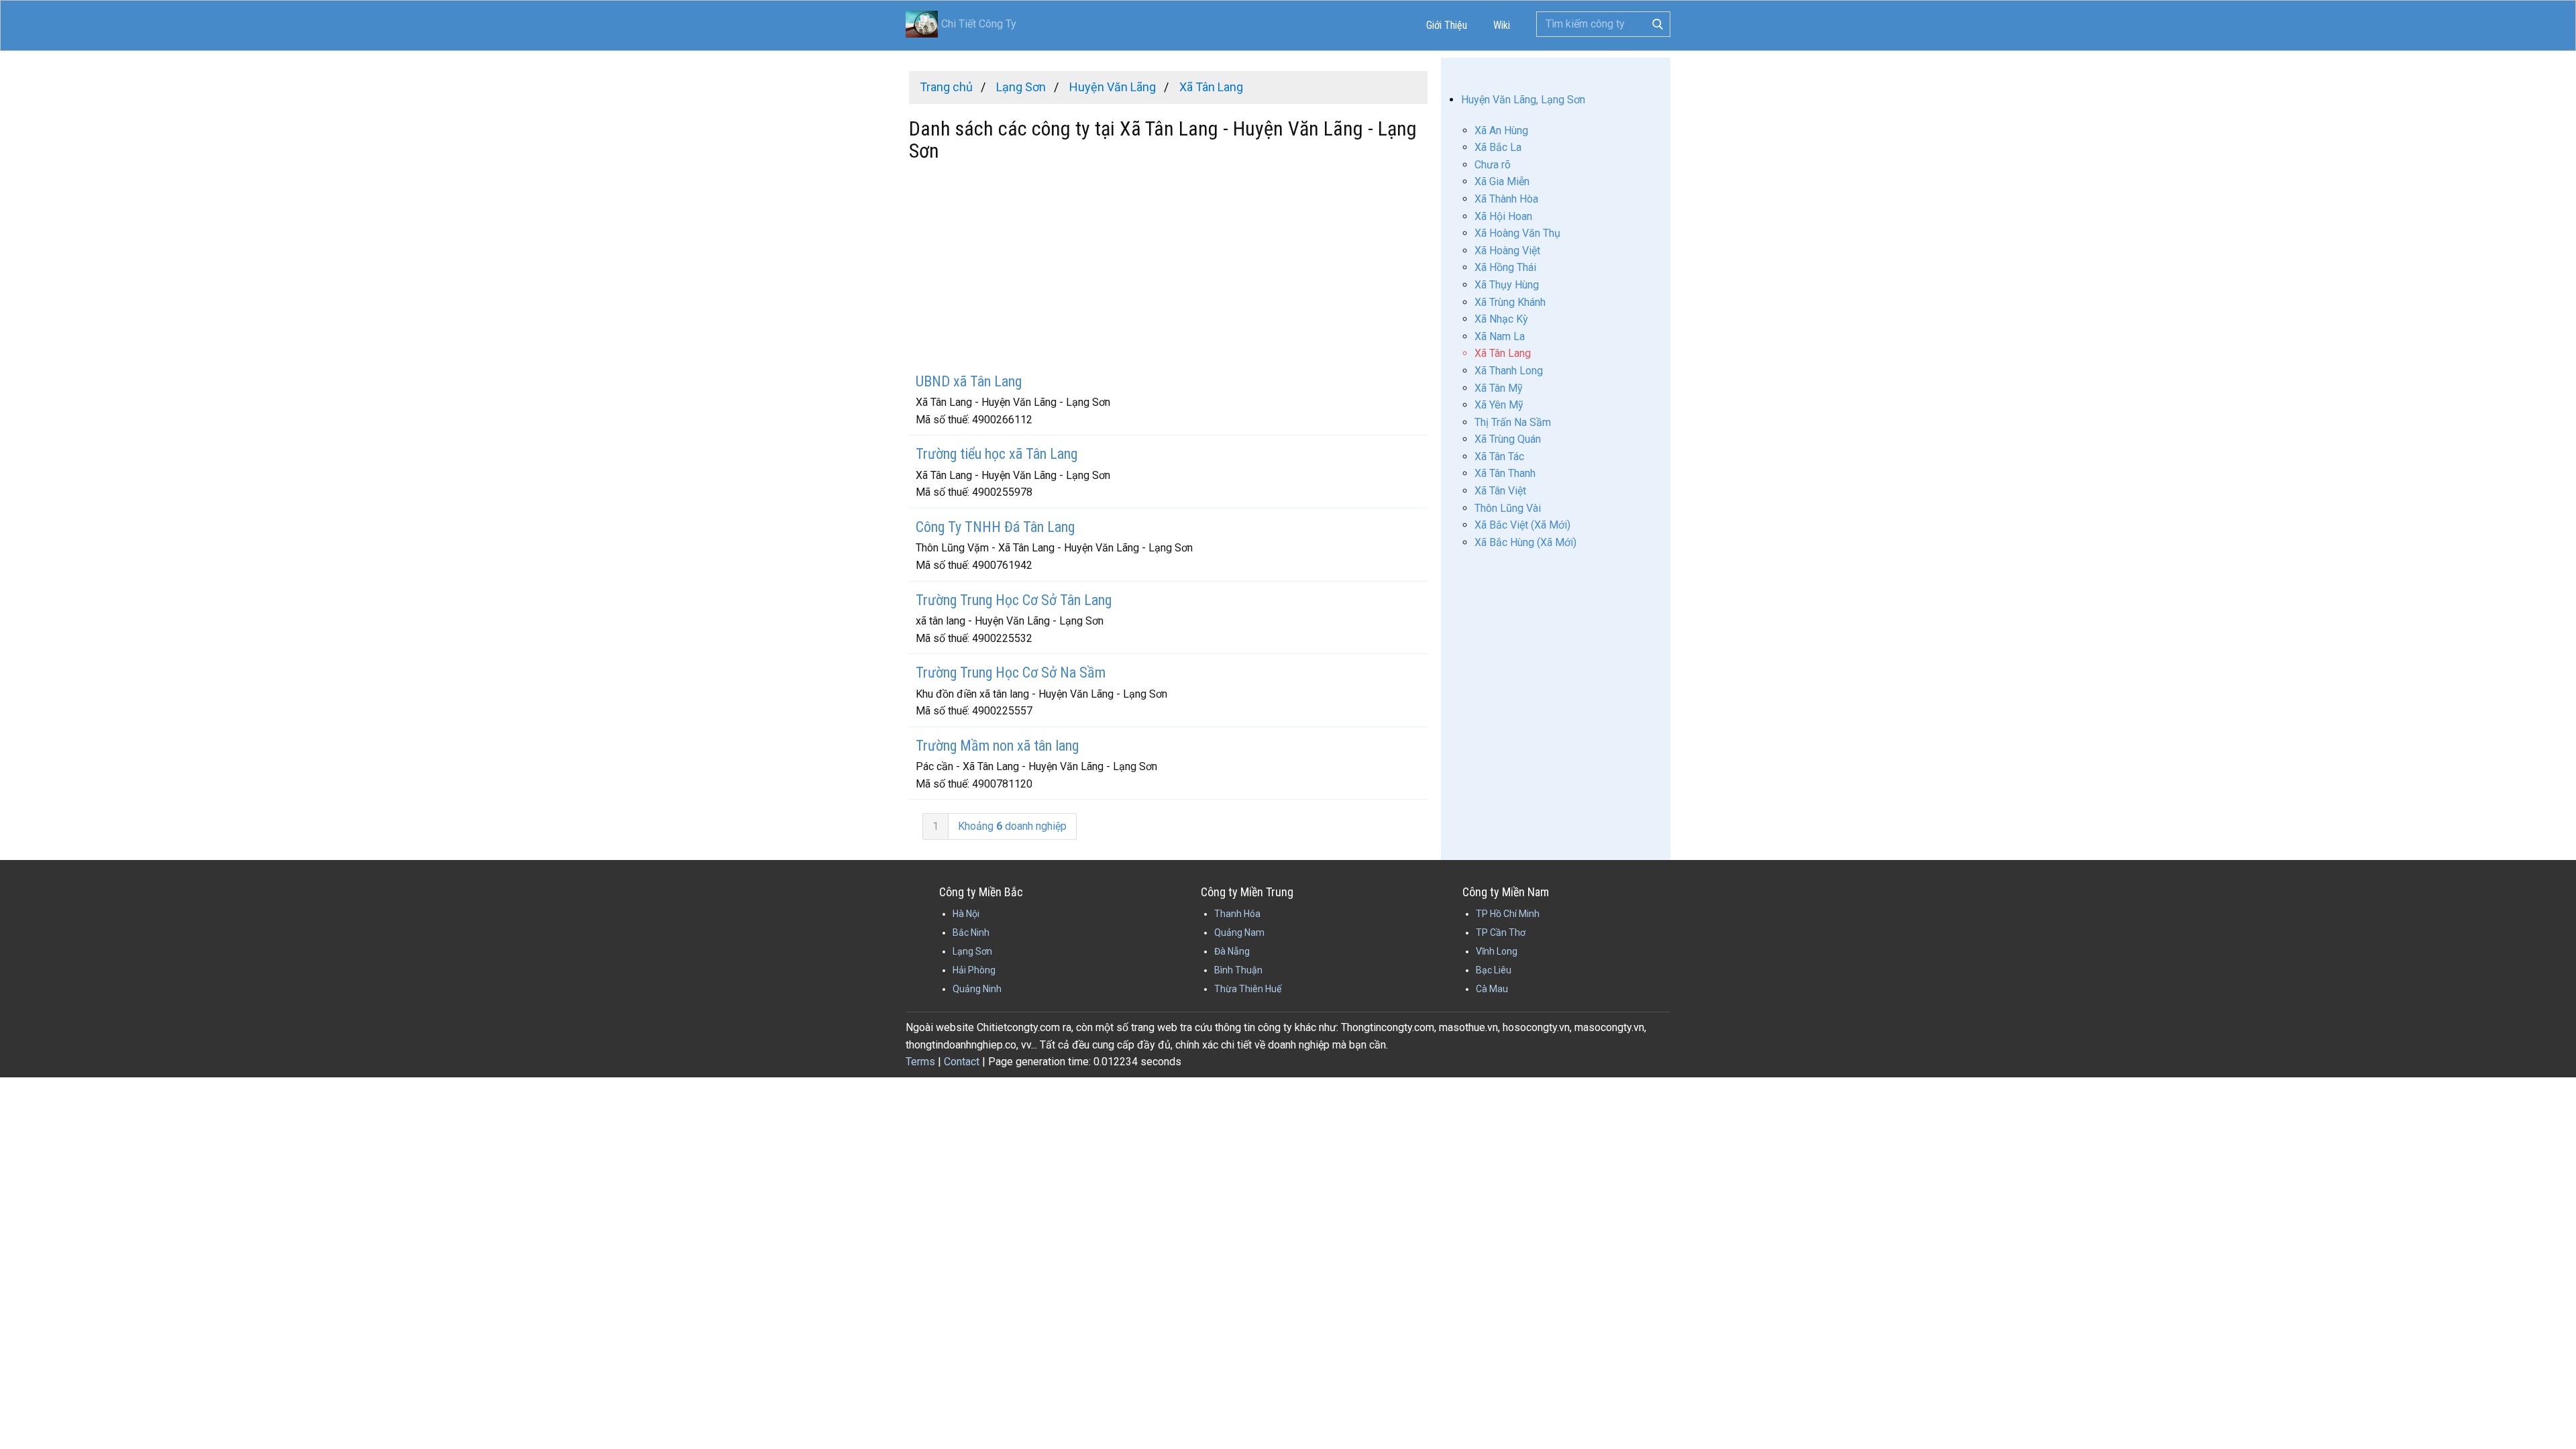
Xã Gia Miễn (1502, 181)
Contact (962, 1062)
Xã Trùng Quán (1508, 439)
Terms (920, 1062)
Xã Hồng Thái (1505, 267)
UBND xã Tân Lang (969, 381)
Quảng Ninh (977, 989)
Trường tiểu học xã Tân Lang (997, 454)
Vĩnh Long (1497, 951)
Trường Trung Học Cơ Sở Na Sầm (1011, 673)
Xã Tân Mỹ (1499, 388)
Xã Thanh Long (1509, 371)
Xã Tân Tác (1499, 457)
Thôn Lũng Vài (1508, 508)
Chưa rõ (1493, 165)
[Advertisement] (1168, 269)
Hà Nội (966, 914)
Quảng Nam (1239, 932)
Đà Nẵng (1232, 951)
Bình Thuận (1238, 970)
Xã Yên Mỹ (1499, 405)
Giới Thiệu (1447, 25)
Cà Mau (1492, 989)
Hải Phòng (974, 970)
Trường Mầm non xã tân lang (997, 746)
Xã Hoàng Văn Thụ (1517, 233)
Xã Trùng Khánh (1510, 302)
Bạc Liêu (1494, 970)
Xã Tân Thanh (1505, 473)
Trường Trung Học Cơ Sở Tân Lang (1014, 600)
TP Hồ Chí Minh (1508, 914)
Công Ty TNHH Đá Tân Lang (995, 527)
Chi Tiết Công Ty (979, 24)
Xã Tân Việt (1500, 491)
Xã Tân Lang (1503, 353)
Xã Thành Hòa (1506, 199)
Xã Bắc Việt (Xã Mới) (1522, 525)
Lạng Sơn (972, 951)
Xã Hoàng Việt (1507, 251)
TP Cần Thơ (1501, 932)
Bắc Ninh (971, 932)
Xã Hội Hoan (1503, 216)
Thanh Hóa (1237, 914)
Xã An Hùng (1501, 130)
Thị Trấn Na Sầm (1513, 422)
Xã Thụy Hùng (1507, 285)
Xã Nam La (1500, 336)
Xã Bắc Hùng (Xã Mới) (1525, 542)
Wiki (1502, 25)
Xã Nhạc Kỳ (1501, 319)
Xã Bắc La (1498, 147)
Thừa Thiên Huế (1248, 989)
